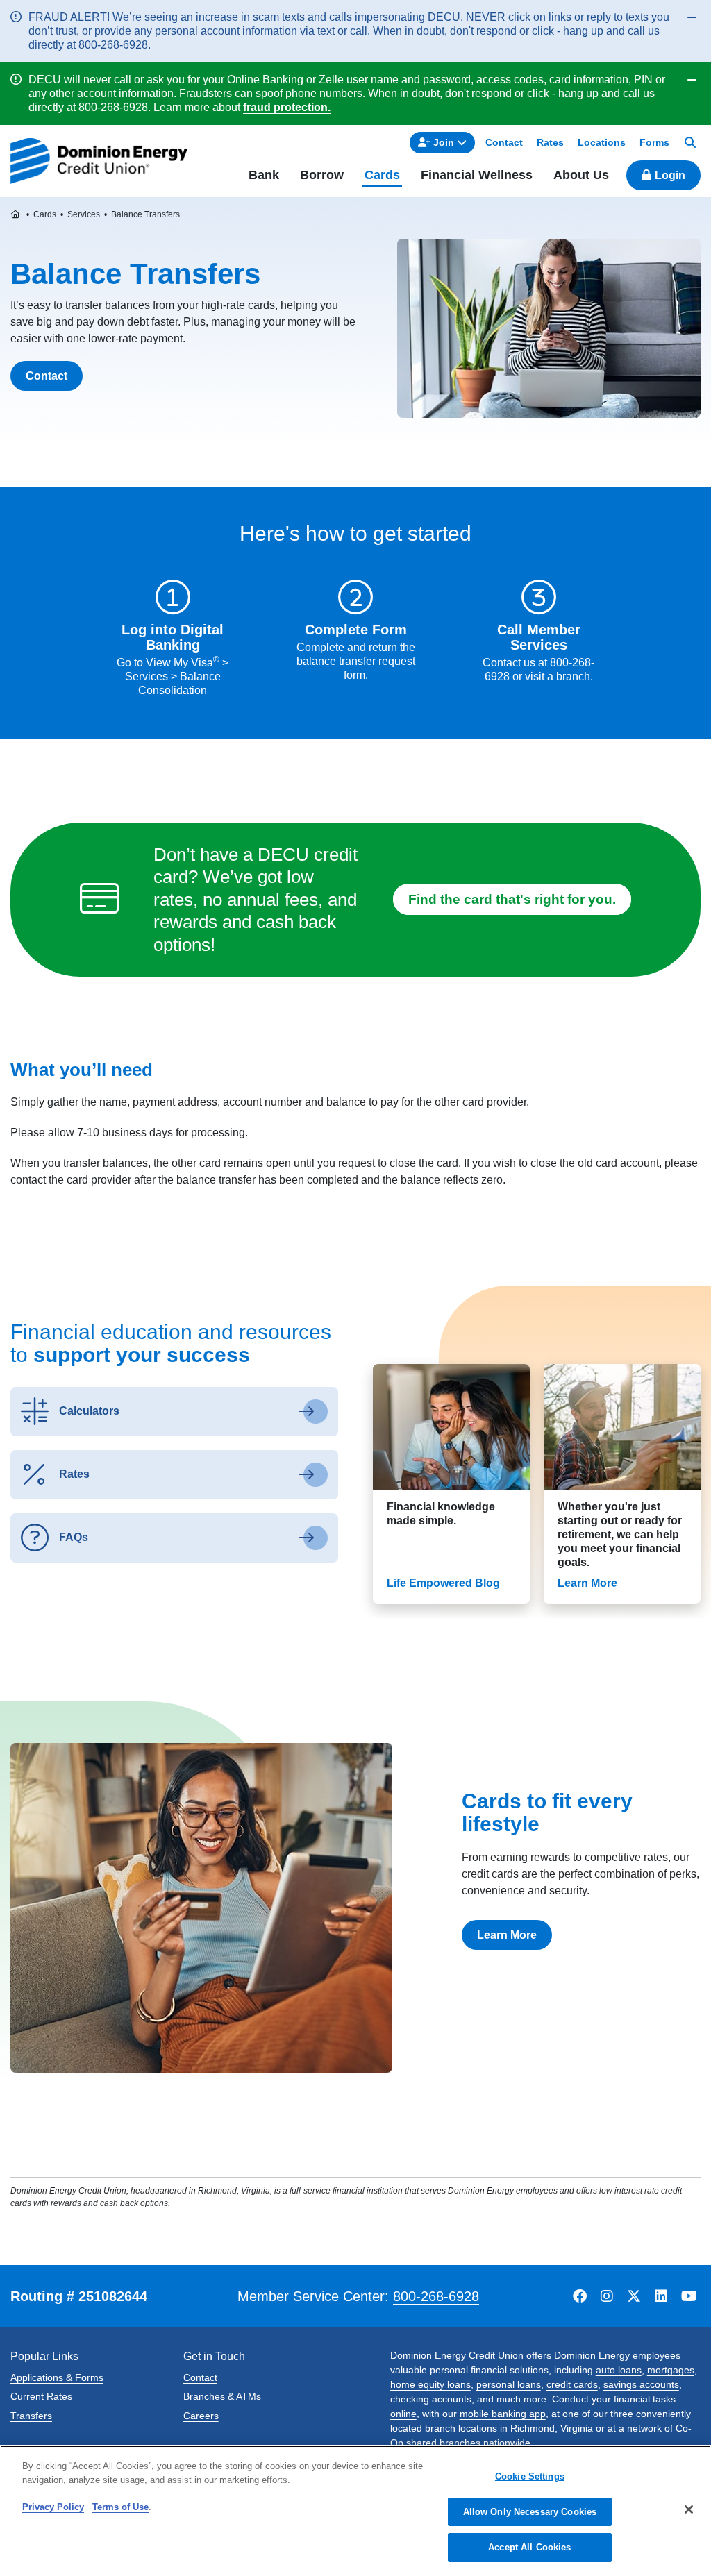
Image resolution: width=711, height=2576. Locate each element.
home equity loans (430, 2384)
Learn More (507, 1935)
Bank (264, 175)
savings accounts (641, 2384)
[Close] (689, 2509)
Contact (47, 376)
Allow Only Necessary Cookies (530, 2512)
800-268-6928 (436, 2296)
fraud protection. (287, 107)
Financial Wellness (477, 175)
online (403, 2414)
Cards (382, 175)
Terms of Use (120, 2507)
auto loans (619, 2370)
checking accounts (431, 2399)
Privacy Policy (53, 2507)
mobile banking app (503, 2414)
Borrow (322, 175)
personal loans (509, 2384)
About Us (581, 175)
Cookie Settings (530, 2476)
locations (478, 2428)
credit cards (572, 2384)
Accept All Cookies (529, 2547)
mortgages (671, 2370)
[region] (355, 2511)
